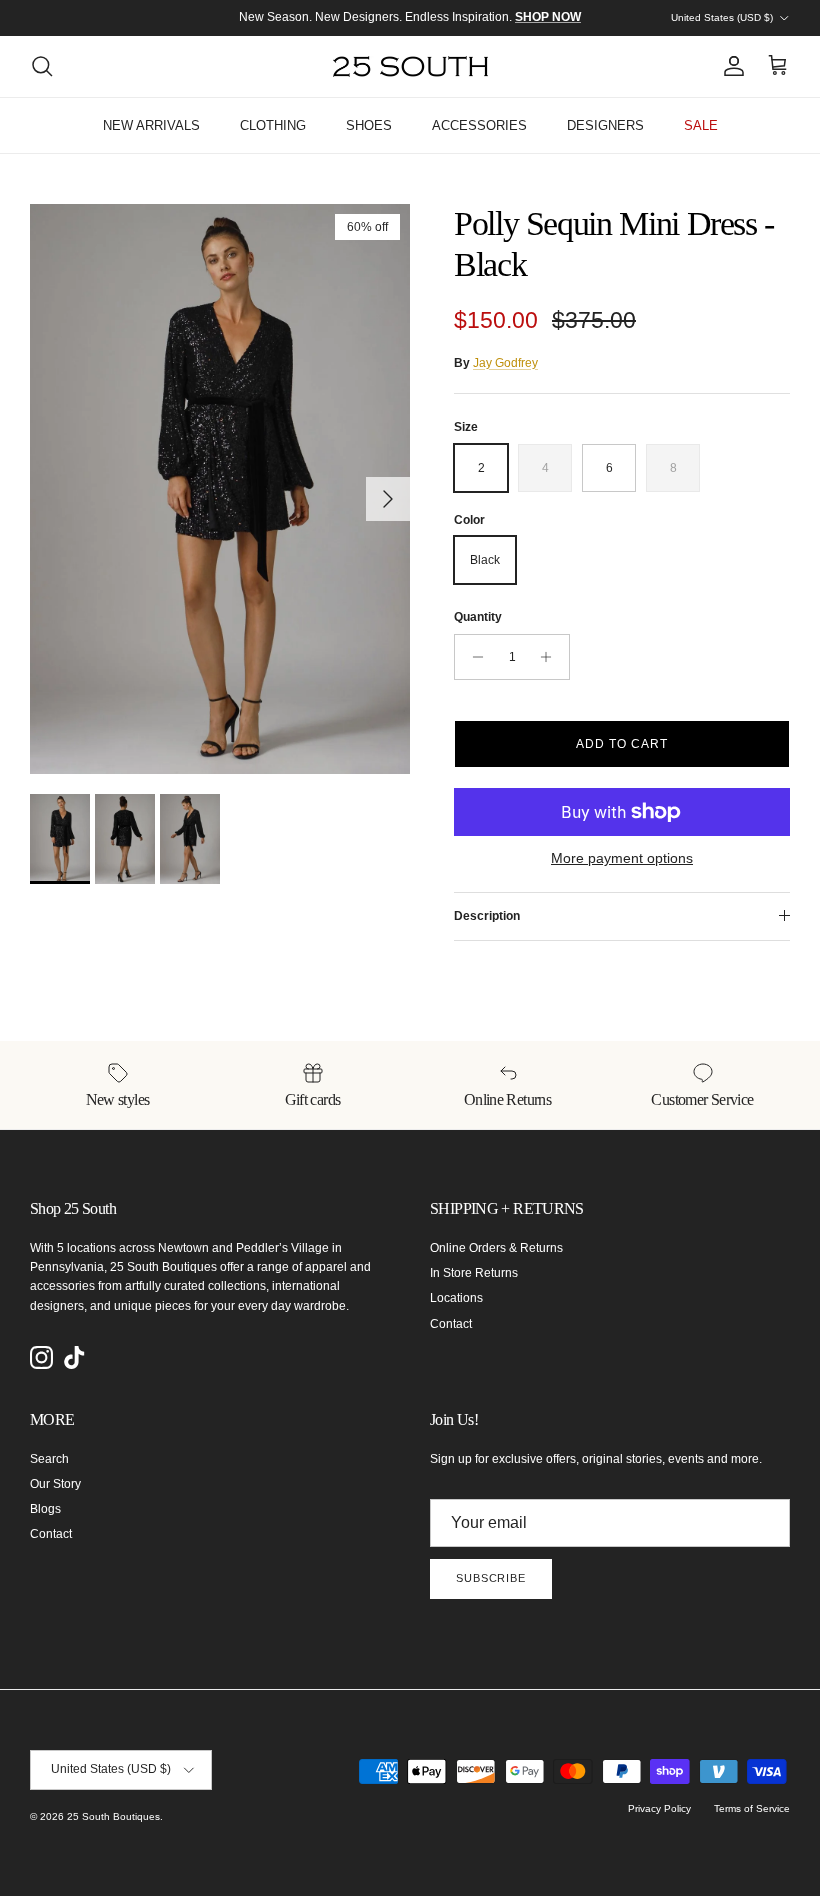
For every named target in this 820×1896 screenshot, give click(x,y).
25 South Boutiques (113, 1816)
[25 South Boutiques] (410, 66)
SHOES (369, 125)
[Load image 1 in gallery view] (220, 489)
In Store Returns (474, 1273)
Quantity (478, 617)
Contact (451, 1324)
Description (487, 916)
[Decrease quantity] (472, 657)
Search (49, 1459)
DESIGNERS (605, 125)
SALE (701, 125)
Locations (456, 1298)
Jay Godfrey (505, 363)
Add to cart (622, 744)
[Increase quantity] (551, 657)
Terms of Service (752, 1808)
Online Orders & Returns (496, 1248)
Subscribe (491, 1578)
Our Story (55, 1484)
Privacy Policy (659, 1808)
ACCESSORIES (479, 125)
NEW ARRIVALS (151, 125)
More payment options (622, 858)
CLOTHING (273, 125)
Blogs (45, 1509)
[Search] (42, 66)
